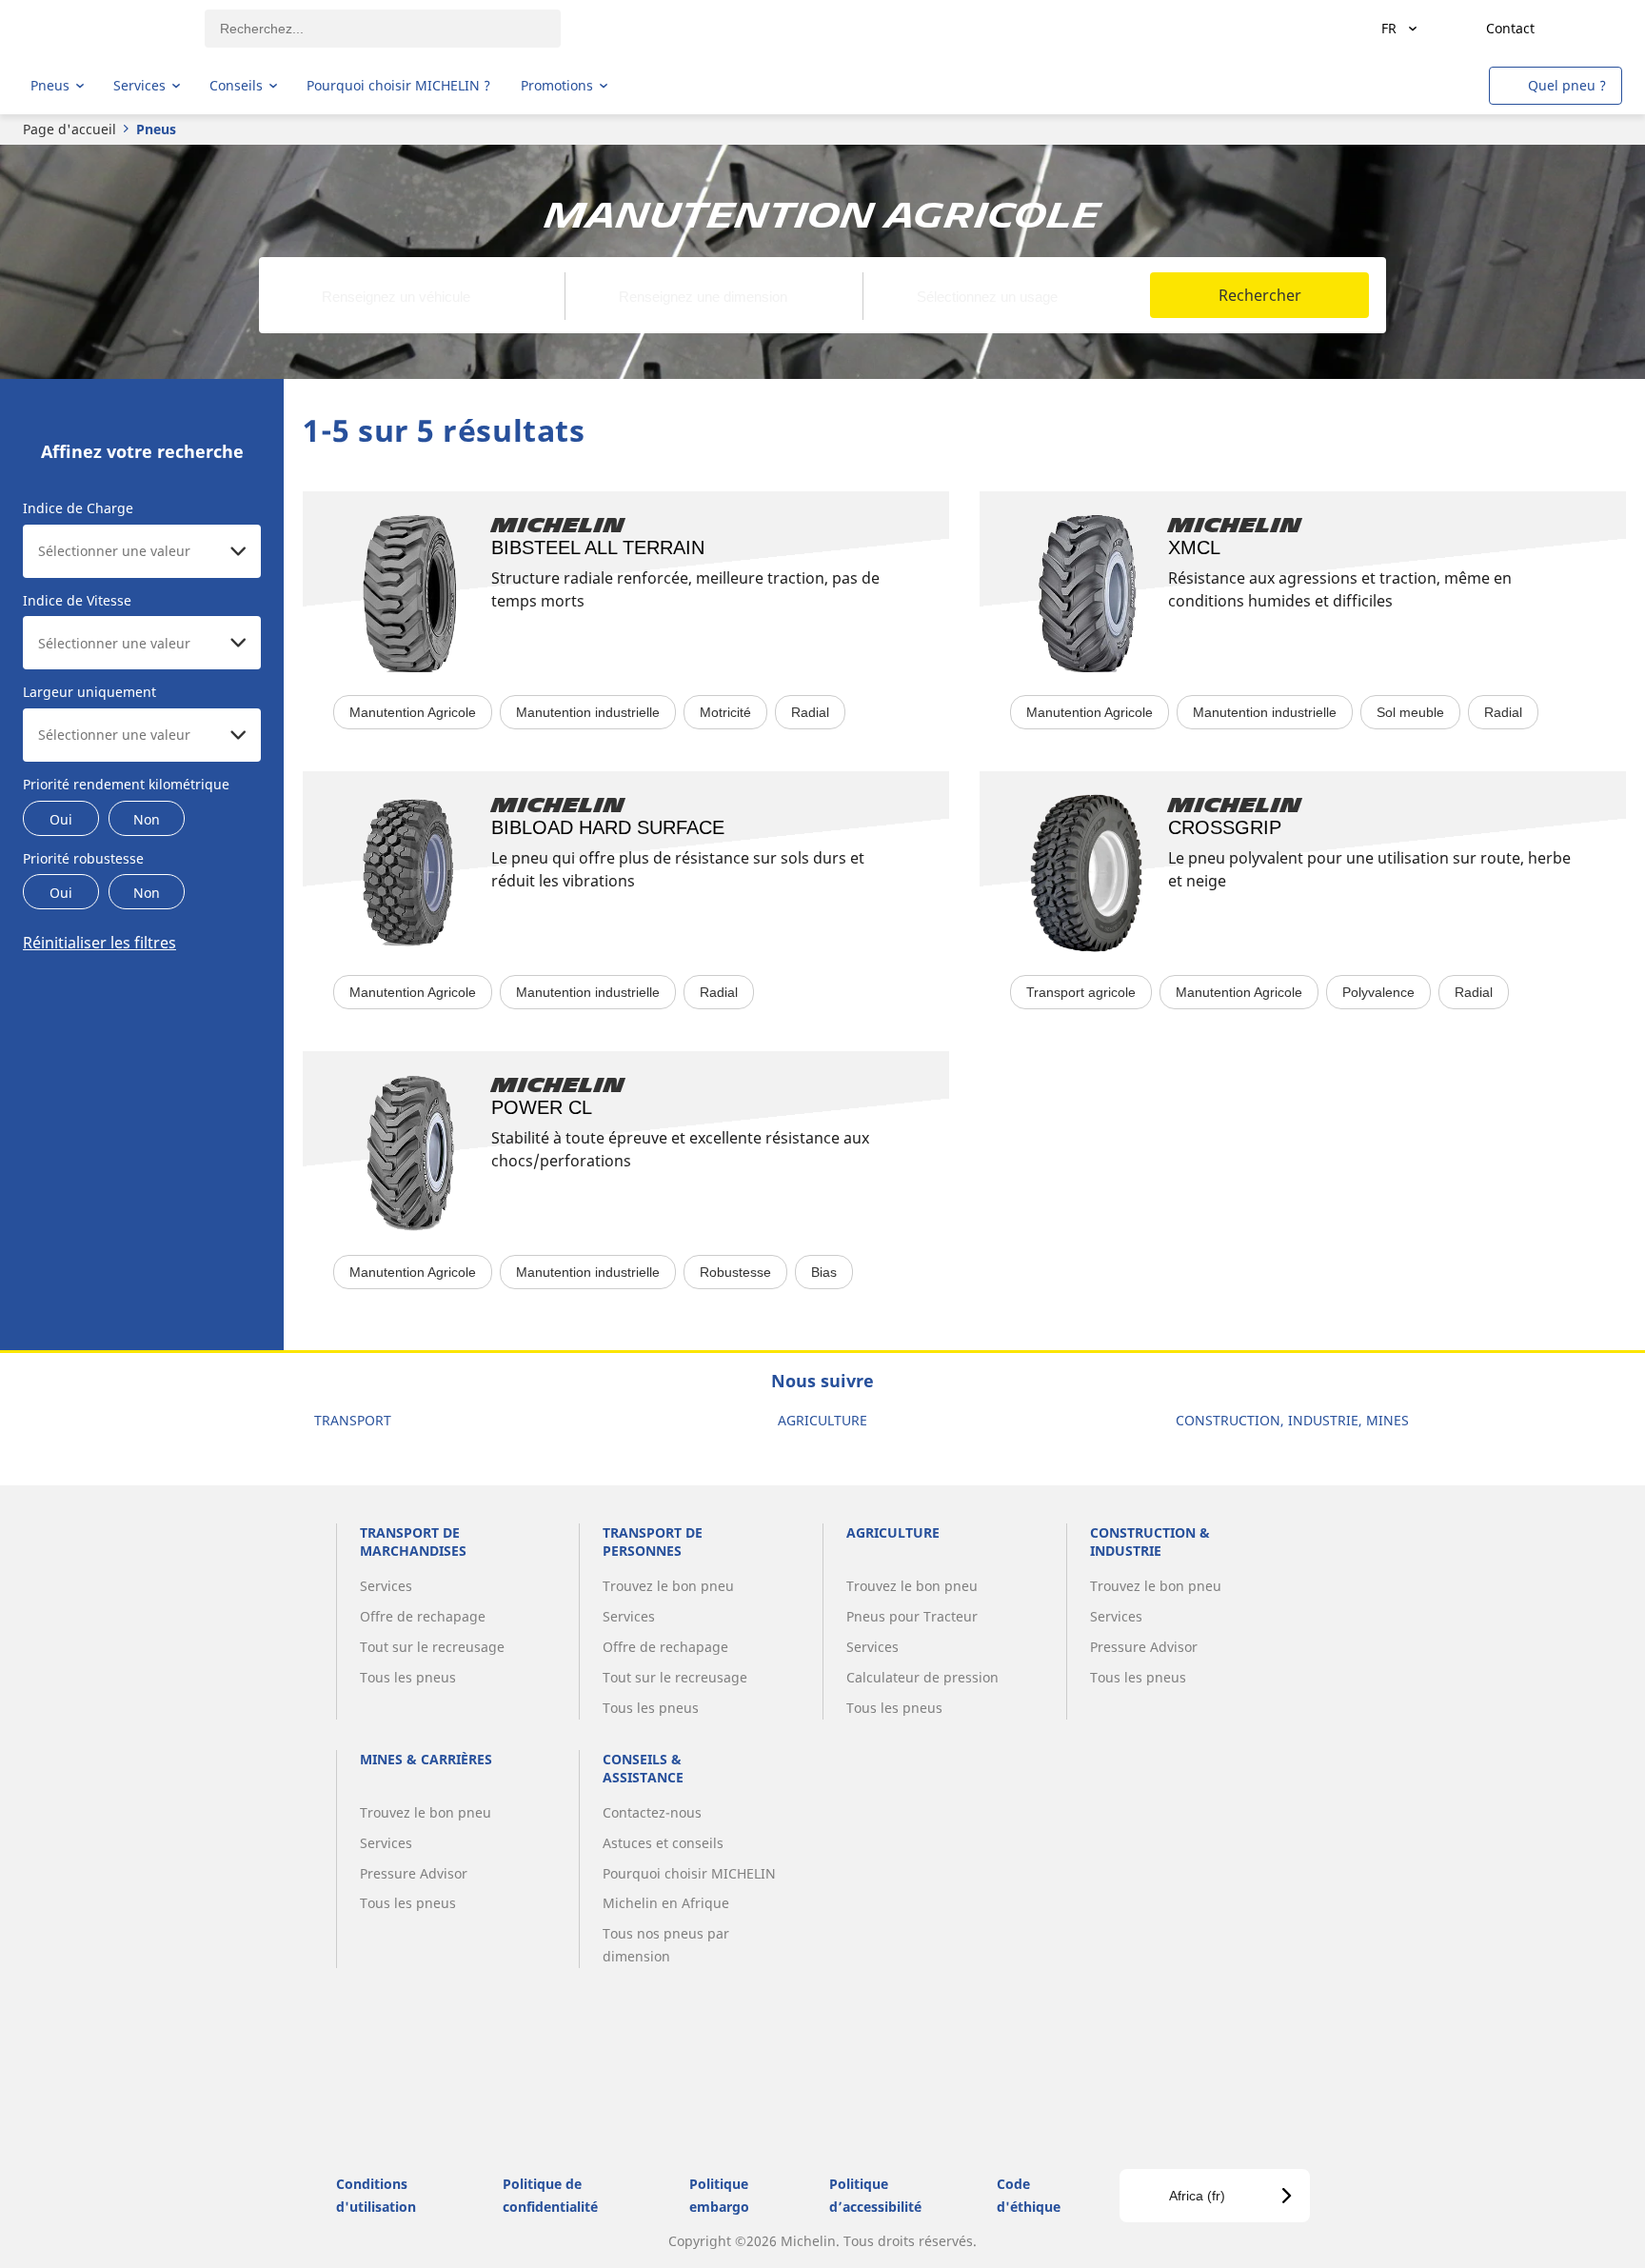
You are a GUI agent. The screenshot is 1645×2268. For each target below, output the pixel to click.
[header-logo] (105, 29)
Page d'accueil (69, 129)
